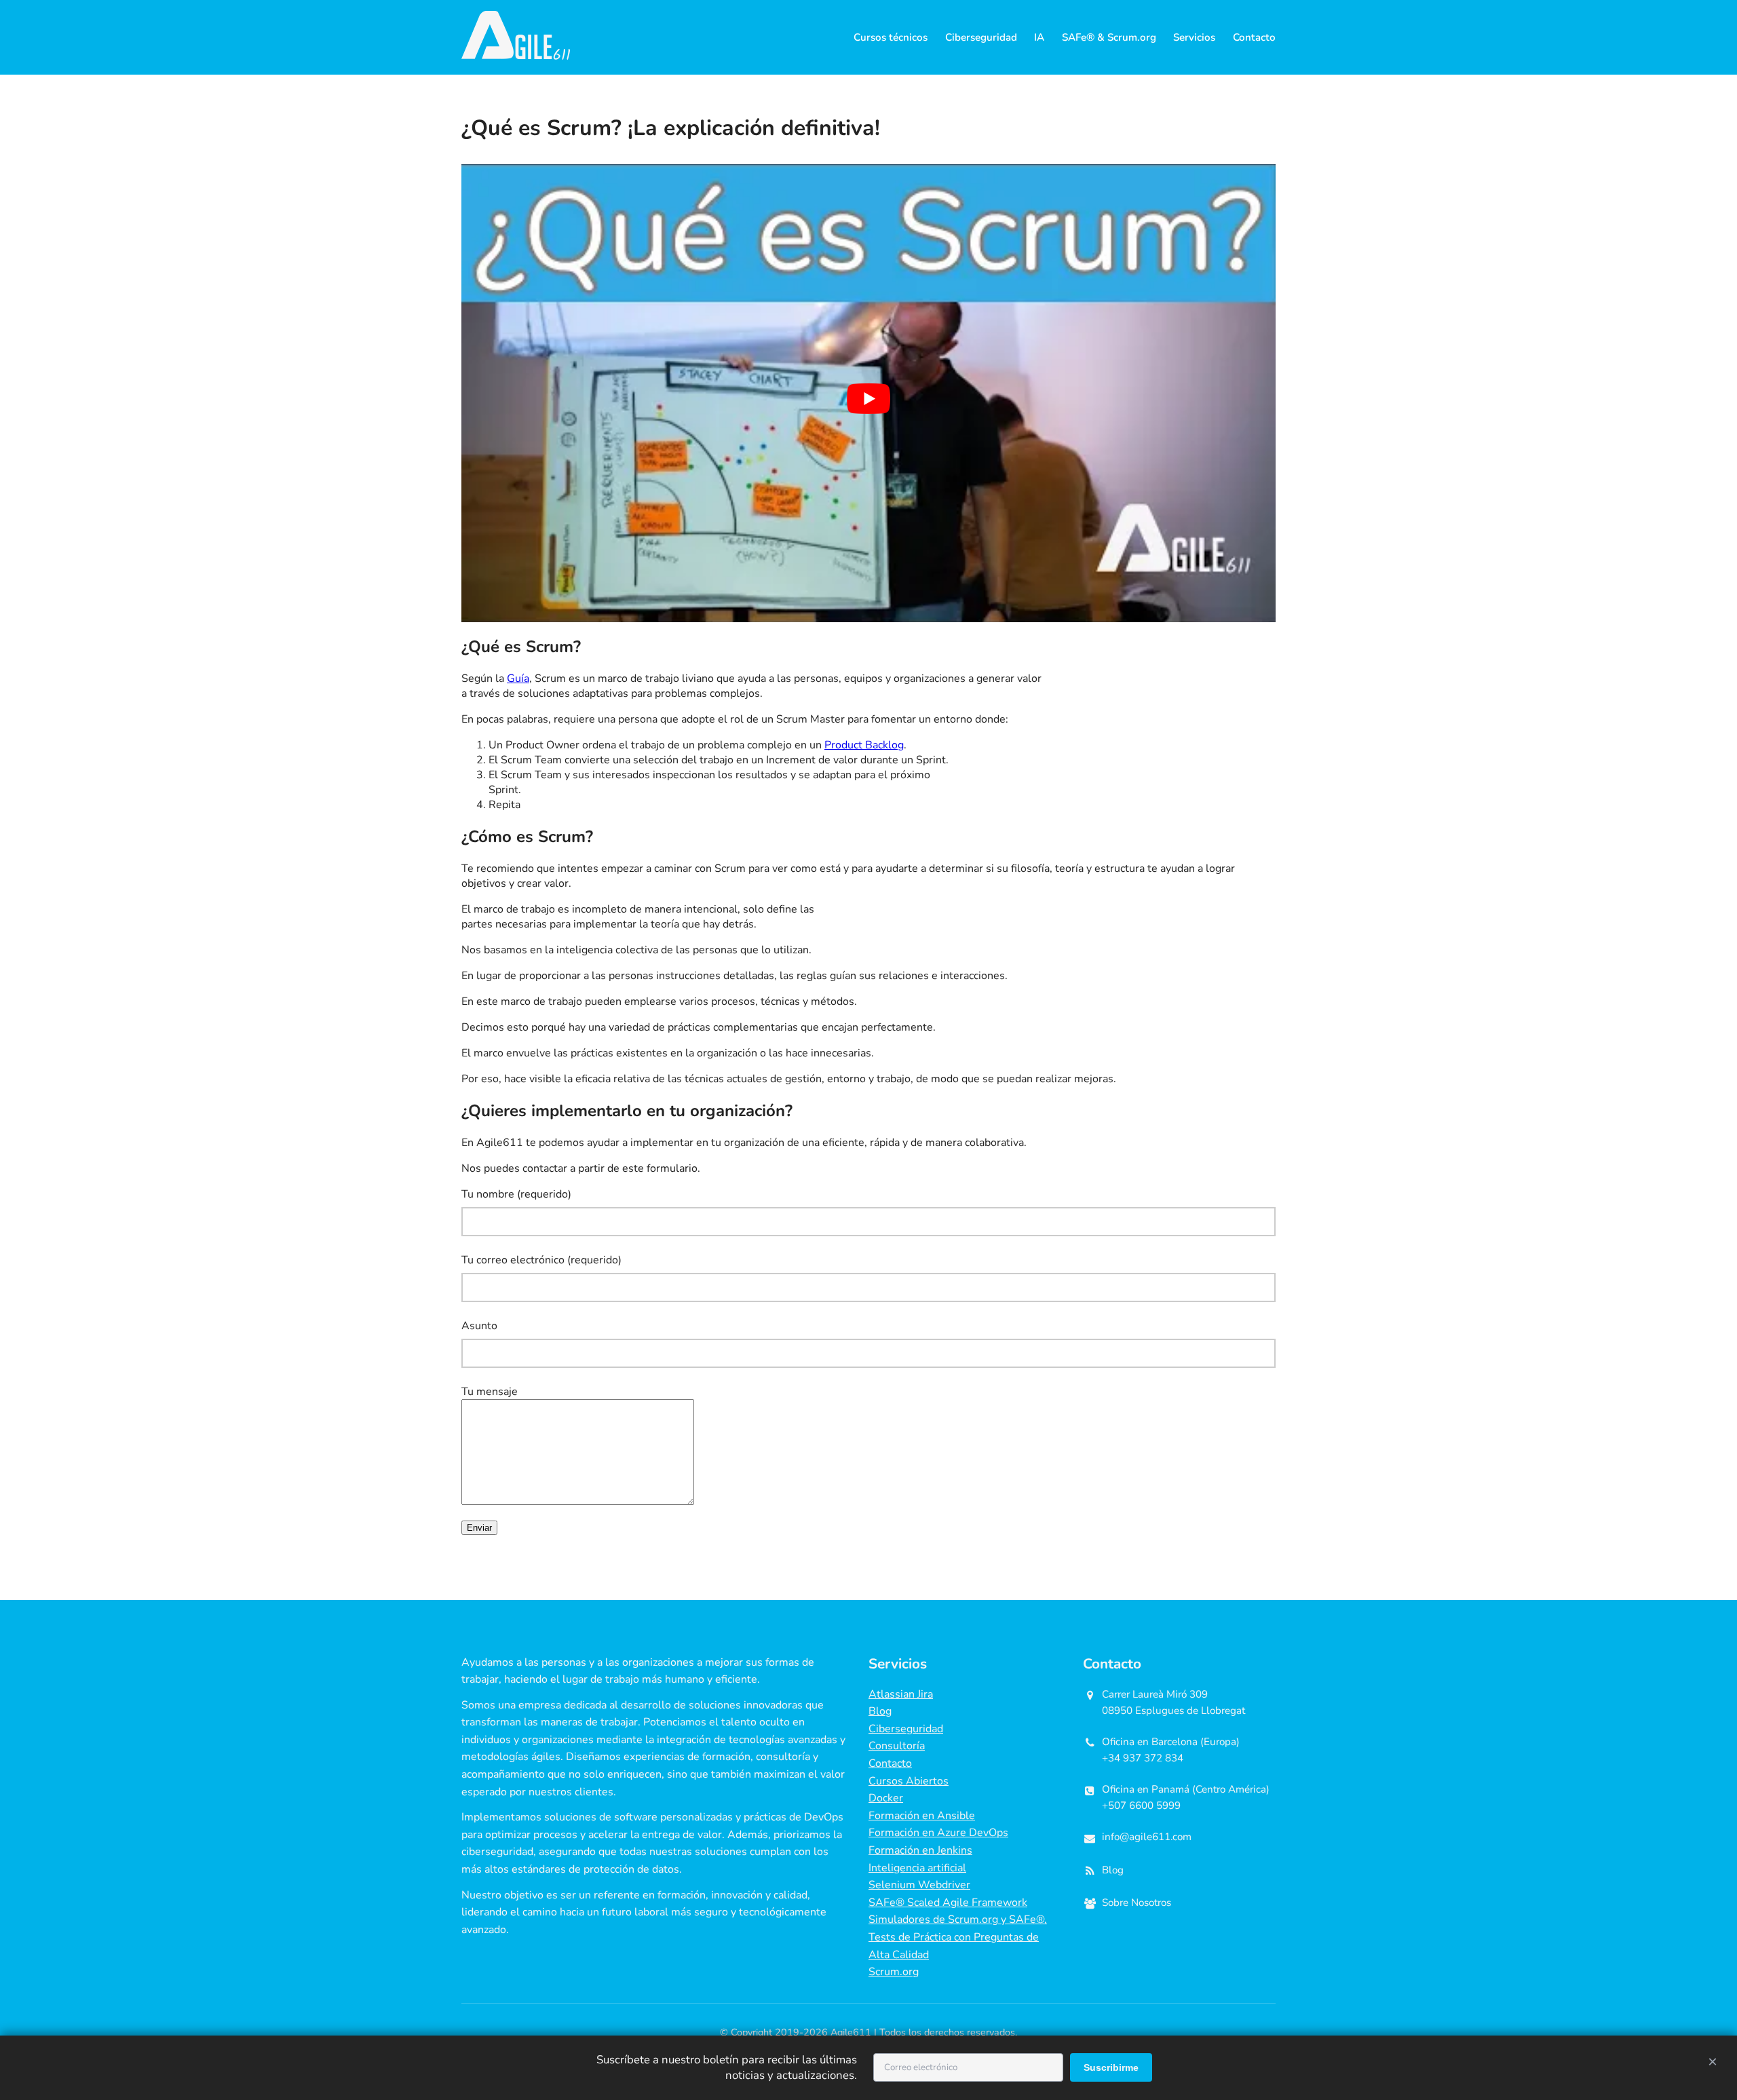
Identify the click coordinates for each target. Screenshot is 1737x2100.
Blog (880, 1711)
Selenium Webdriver (919, 1885)
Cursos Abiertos (909, 1781)
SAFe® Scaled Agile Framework (948, 1903)
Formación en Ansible (922, 1816)
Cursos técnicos (891, 37)
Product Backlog (864, 745)
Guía (518, 679)
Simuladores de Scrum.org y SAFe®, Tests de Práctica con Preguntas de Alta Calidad (958, 1937)
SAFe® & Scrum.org (1109, 37)
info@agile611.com (1147, 1837)
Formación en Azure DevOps (938, 1833)
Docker (886, 1798)
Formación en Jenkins (920, 1850)
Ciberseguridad (981, 37)
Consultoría (897, 1746)
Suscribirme (1111, 2067)
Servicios (1194, 37)
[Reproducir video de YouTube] (868, 399)
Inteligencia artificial (917, 1868)
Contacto (1254, 37)
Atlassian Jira (901, 1694)
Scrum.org (894, 1972)
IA (1039, 37)
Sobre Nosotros (1137, 1903)
